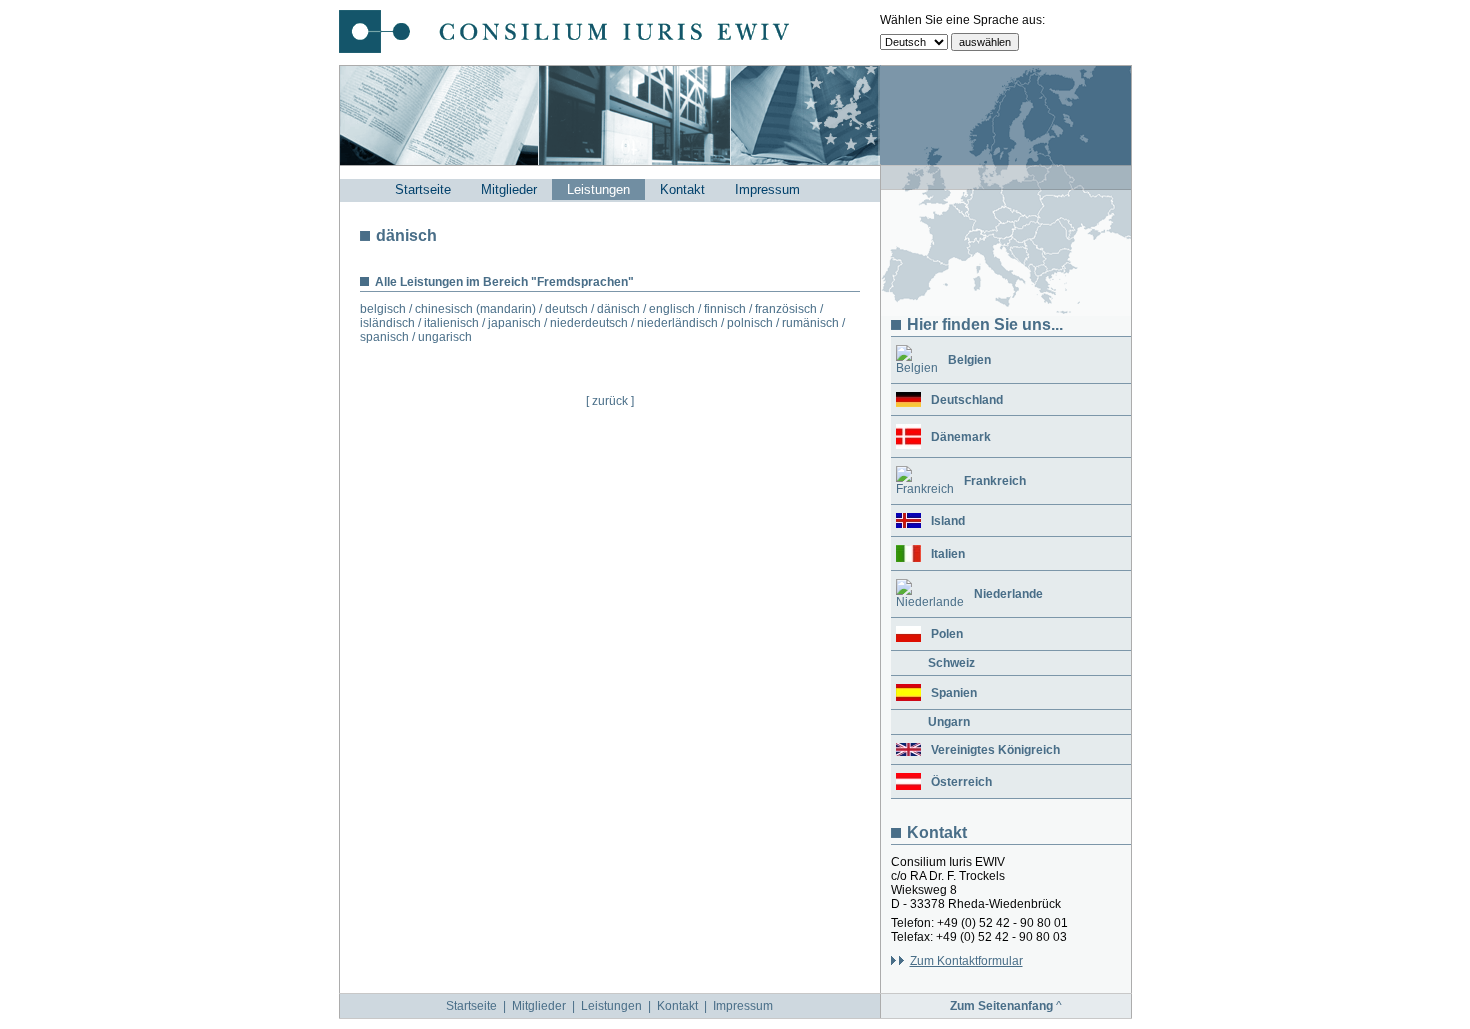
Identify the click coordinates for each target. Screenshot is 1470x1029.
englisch (672, 309)
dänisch (618, 309)
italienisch (451, 323)
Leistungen (598, 189)
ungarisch (445, 337)
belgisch (383, 309)
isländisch (387, 323)
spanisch (384, 337)
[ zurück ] (610, 401)
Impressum (767, 189)
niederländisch (677, 323)
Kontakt (682, 189)
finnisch (725, 309)
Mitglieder (509, 189)
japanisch (514, 323)
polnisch (750, 323)
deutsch (566, 309)
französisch (786, 309)
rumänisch (810, 323)
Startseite (423, 189)
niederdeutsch (589, 323)
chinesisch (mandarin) (475, 309)
